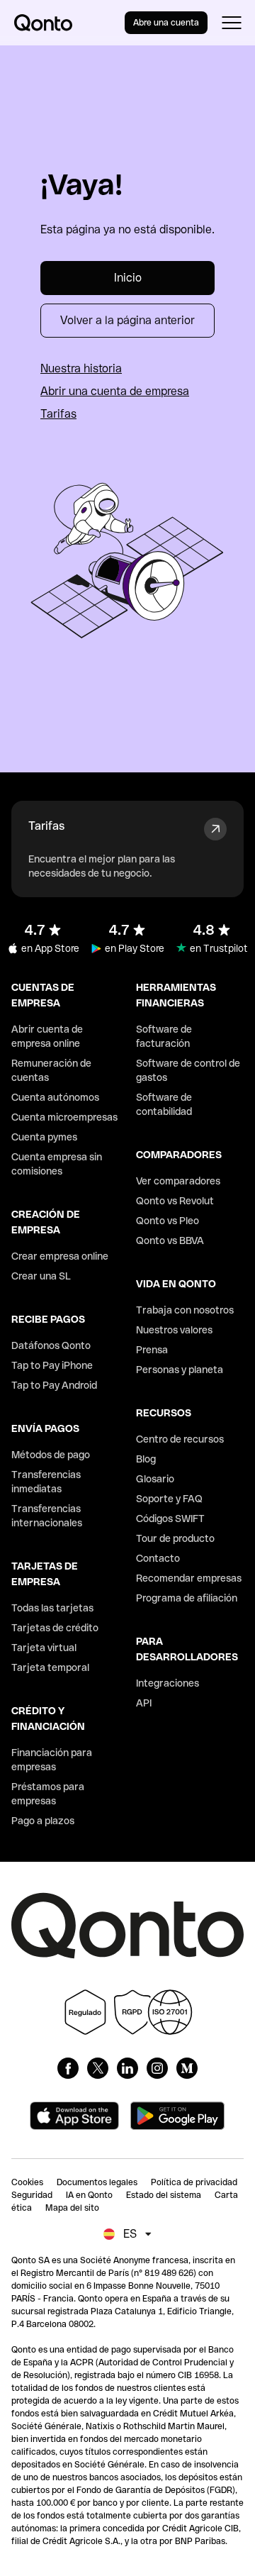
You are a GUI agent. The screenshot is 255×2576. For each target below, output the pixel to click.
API (144, 1703)
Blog (146, 1459)
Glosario (155, 1479)
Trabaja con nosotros (185, 1310)
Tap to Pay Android (54, 1385)
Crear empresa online (60, 1256)
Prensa (152, 1350)
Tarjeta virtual (44, 1648)
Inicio (128, 278)
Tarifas (58, 414)
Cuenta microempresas (64, 1117)
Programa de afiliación (187, 1598)
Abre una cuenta (166, 23)
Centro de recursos (180, 1439)
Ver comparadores (178, 1181)
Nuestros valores (174, 1330)
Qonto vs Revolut (175, 1201)
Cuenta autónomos (55, 1097)
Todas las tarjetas (52, 1608)
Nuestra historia (81, 368)
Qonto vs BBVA (170, 1240)
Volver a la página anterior (127, 320)
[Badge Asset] (68, 2068)
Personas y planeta (180, 1370)
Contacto (158, 1558)
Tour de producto (175, 1538)
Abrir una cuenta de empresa (115, 391)
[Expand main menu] (231, 23)
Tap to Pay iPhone (52, 1365)
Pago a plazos (43, 1821)
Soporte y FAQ (169, 1499)
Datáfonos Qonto (51, 1345)
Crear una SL (41, 1276)
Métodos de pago (51, 1455)
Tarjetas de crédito (55, 1628)
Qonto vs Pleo (168, 1221)
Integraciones (168, 1683)
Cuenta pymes (44, 1137)
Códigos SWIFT (170, 1519)
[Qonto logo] (43, 23)
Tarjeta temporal (50, 1667)
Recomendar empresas (189, 1578)
